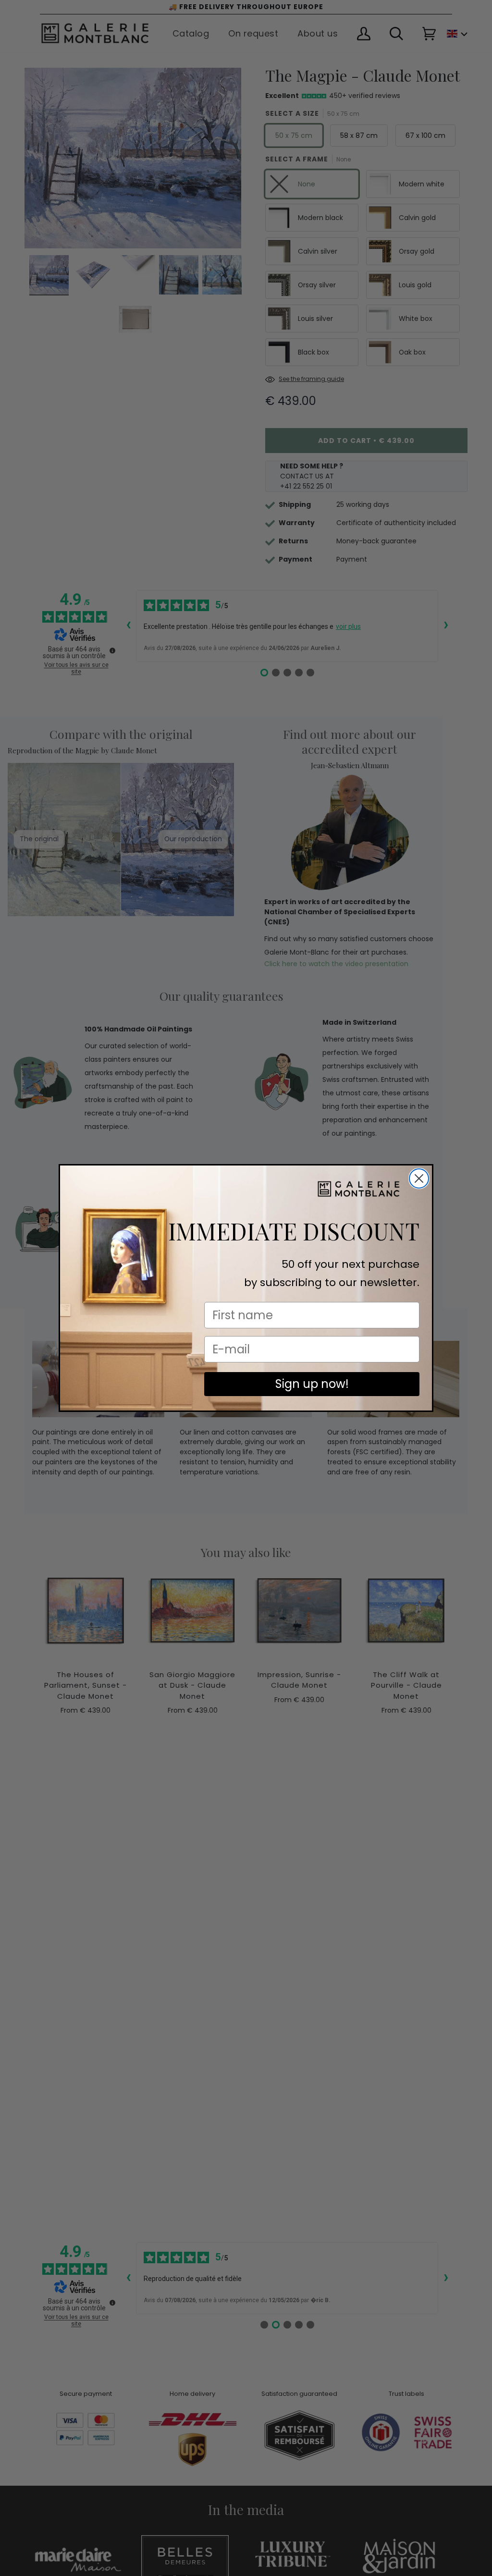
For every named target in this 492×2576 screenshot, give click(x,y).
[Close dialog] (419, 1178)
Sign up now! (312, 1384)
